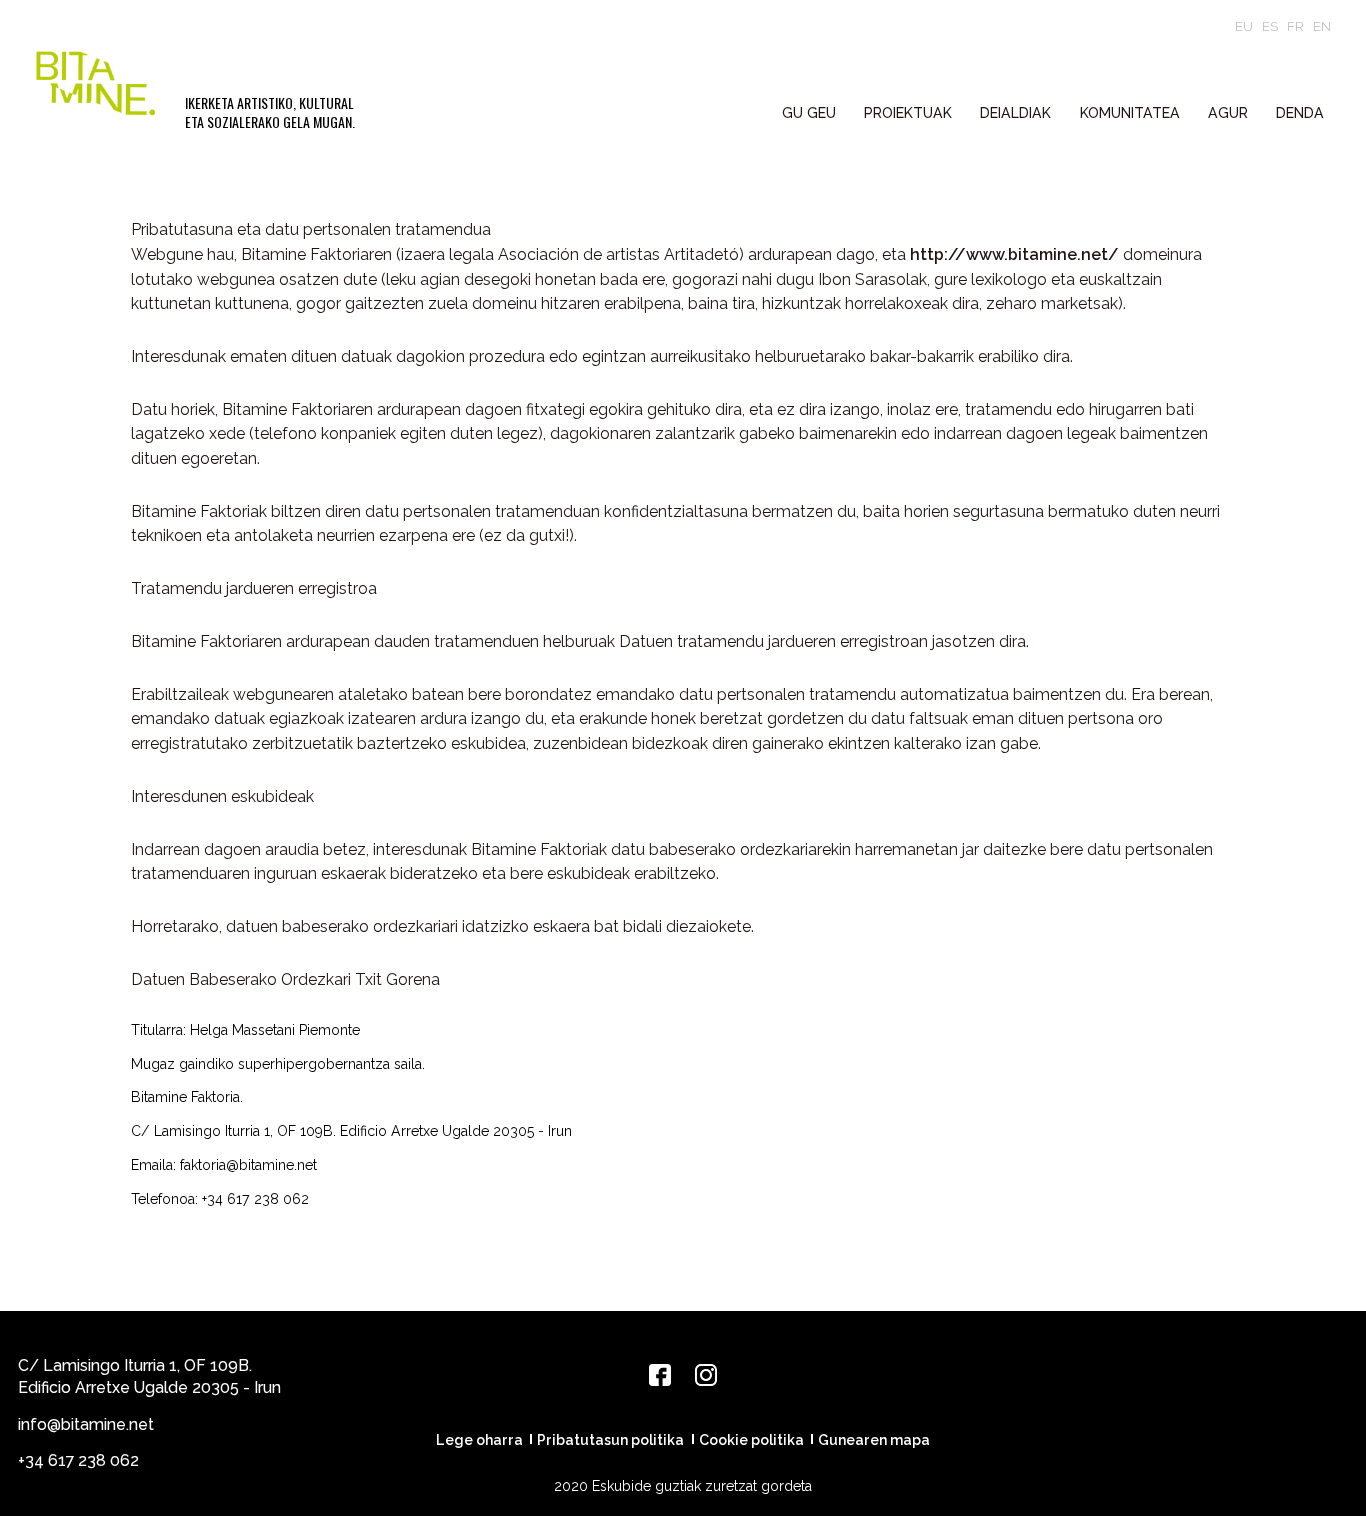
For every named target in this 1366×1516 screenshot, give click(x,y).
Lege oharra (479, 1440)
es (1270, 26)
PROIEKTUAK (908, 113)
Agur (1228, 113)
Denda (1300, 113)
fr (1295, 26)
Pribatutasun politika (610, 1440)
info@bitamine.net (86, 1424)
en (1322, 26)
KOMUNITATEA (1130, 113)
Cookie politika (751, 1440)
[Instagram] (706, 1375)
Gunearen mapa (874, 1440)
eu (1244, 26)
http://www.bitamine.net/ (1014, 254)
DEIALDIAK (1015, 113)
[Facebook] (660, 1375)
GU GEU (809, 113)
